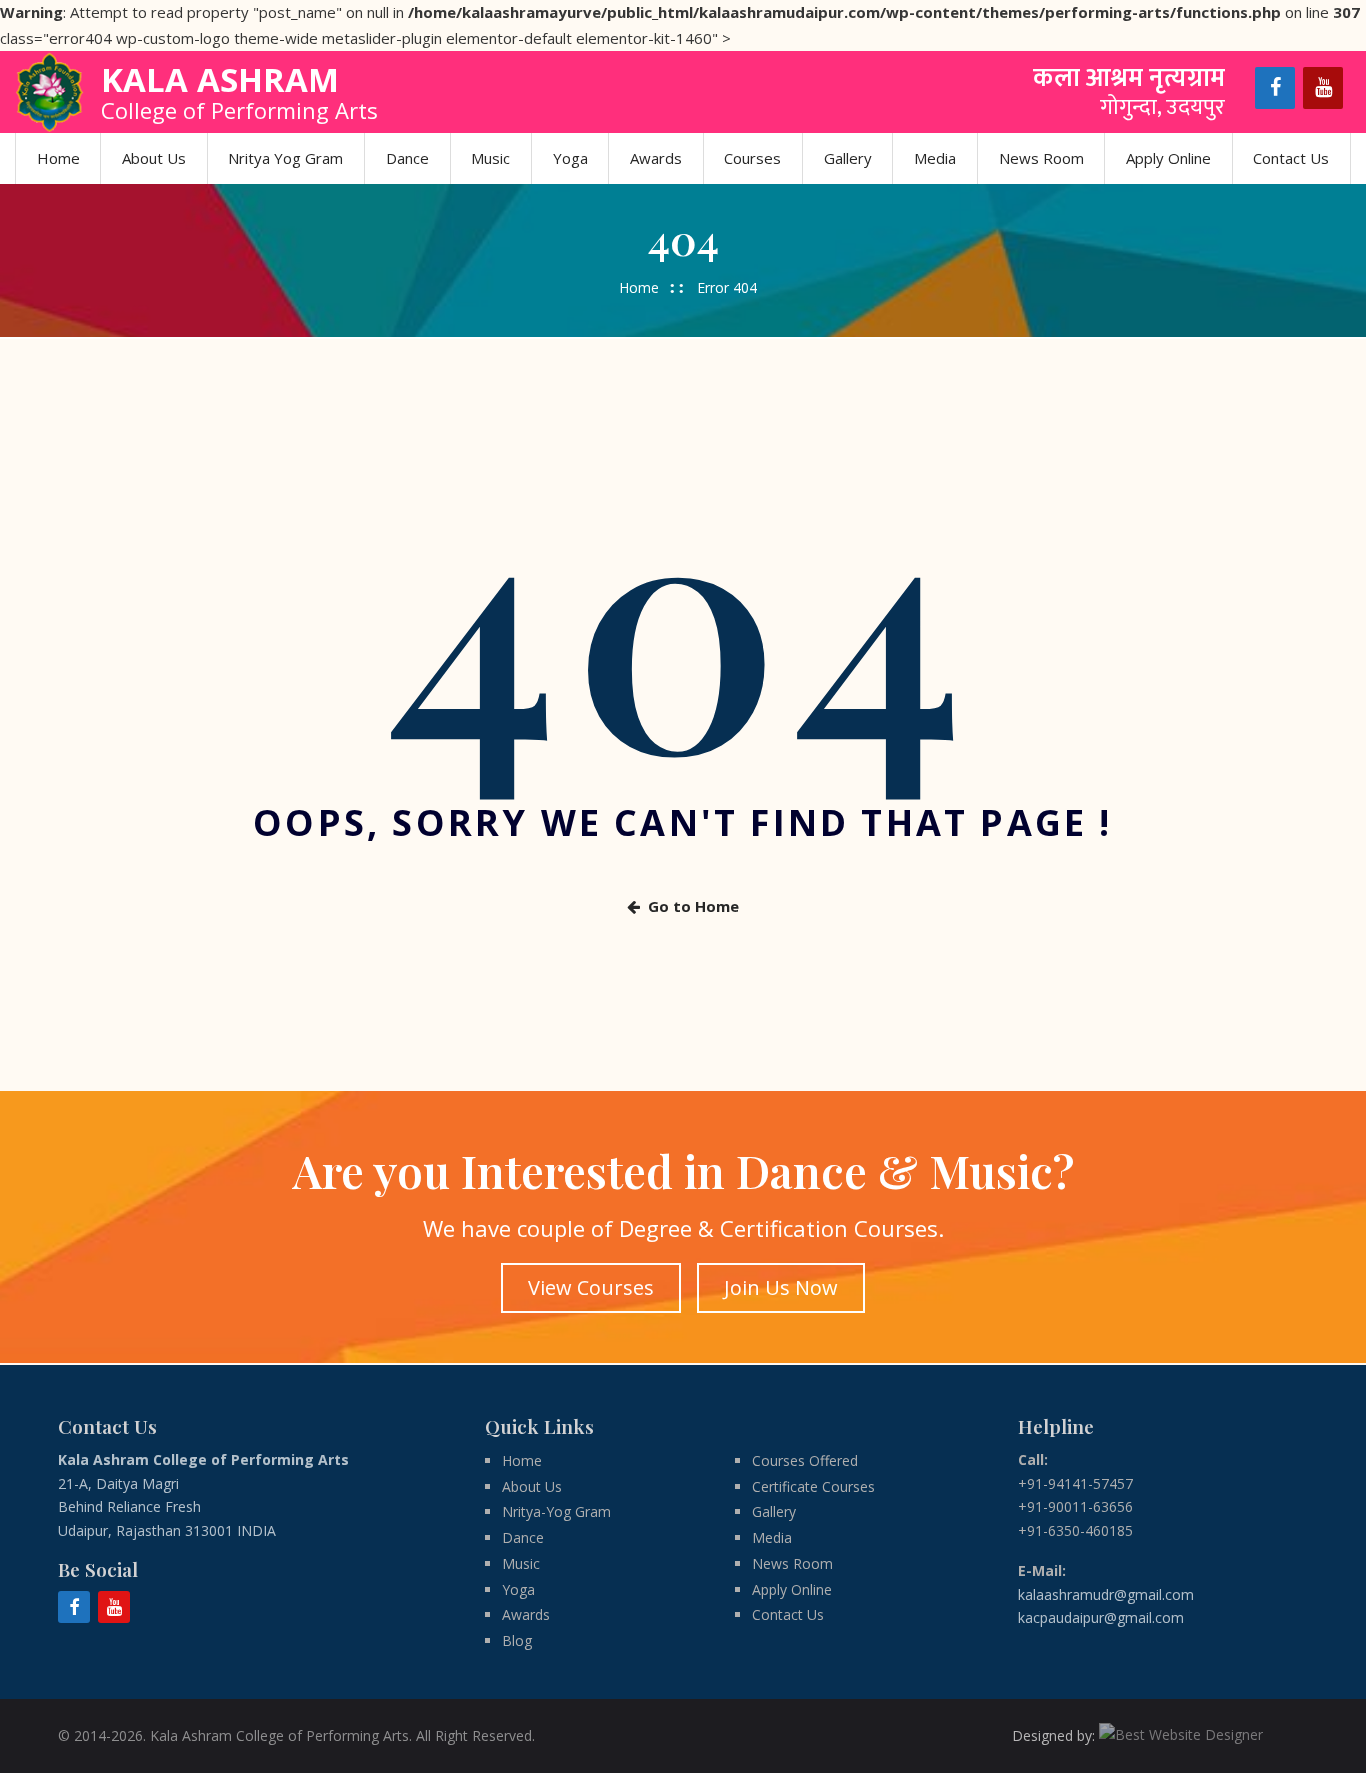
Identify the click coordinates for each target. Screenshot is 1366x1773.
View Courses (591, 1287)
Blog (517, 1640)
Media (935, 158)
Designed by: (1055, 1735)
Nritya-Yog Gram (556, 1511)
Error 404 (727, 287)
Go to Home (693, 906)
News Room (1041, 158)
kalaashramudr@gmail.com (1106, 1594)
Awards (656, 158)
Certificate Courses (813, 1486)
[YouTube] (1323, 88)
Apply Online (1168, 158)
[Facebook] (1275, 88)
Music (490, 158)
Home (58, 158)
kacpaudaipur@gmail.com (1101, 1617)
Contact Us (1291, 158)
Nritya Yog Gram (285, 158)
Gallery (848, 158)
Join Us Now (781, 1287)
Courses (752, 158)
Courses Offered (805, 1460)
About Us (154, 158)
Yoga (570, 158)
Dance (407, 158)
